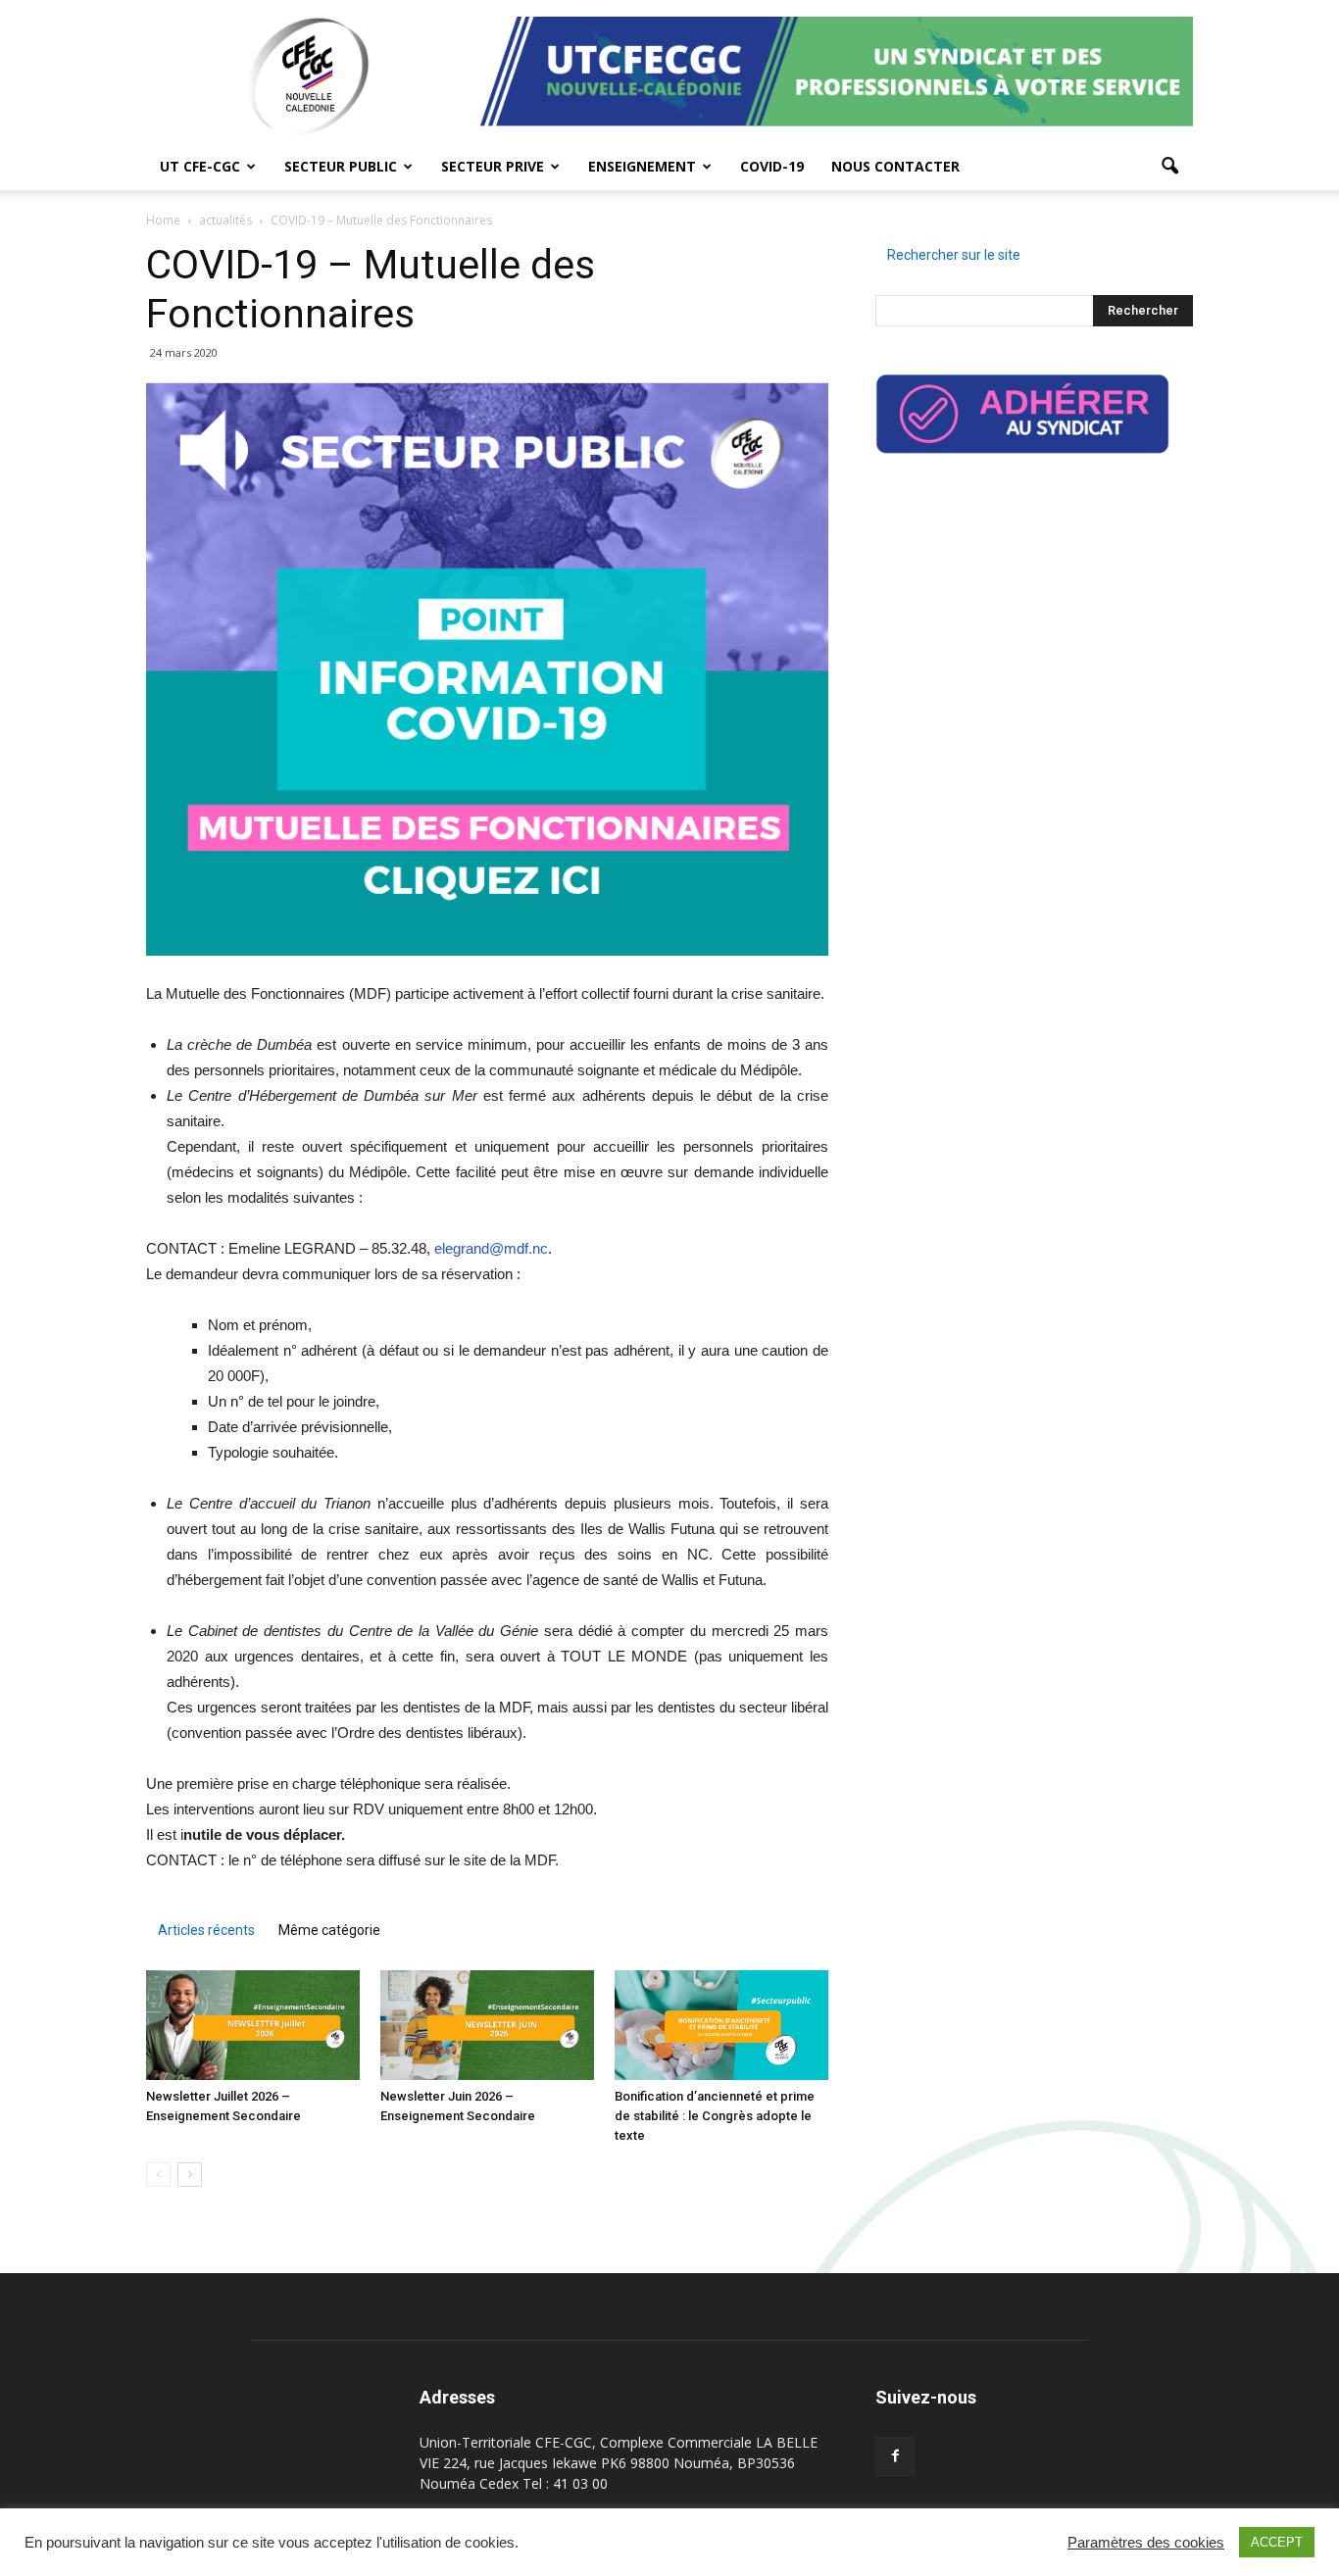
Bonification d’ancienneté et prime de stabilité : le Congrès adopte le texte (715, 2116)
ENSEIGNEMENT (642, 166)
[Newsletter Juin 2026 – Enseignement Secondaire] (487, 2025)
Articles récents (206, 1930)
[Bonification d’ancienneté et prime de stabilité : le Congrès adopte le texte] (721, 2025)
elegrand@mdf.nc (491, 1248)
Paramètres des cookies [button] (1146, 2543)
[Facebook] (895, 2456)
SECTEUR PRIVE (493, 166)
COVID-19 (772, 166)
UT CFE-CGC (200, 166)
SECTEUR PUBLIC (341, 166)
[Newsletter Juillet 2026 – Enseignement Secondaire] (253, 2025)
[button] (1169, 167)
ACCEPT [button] (1277, 2542)
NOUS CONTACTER (895, 166)
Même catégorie (329, 1930)
